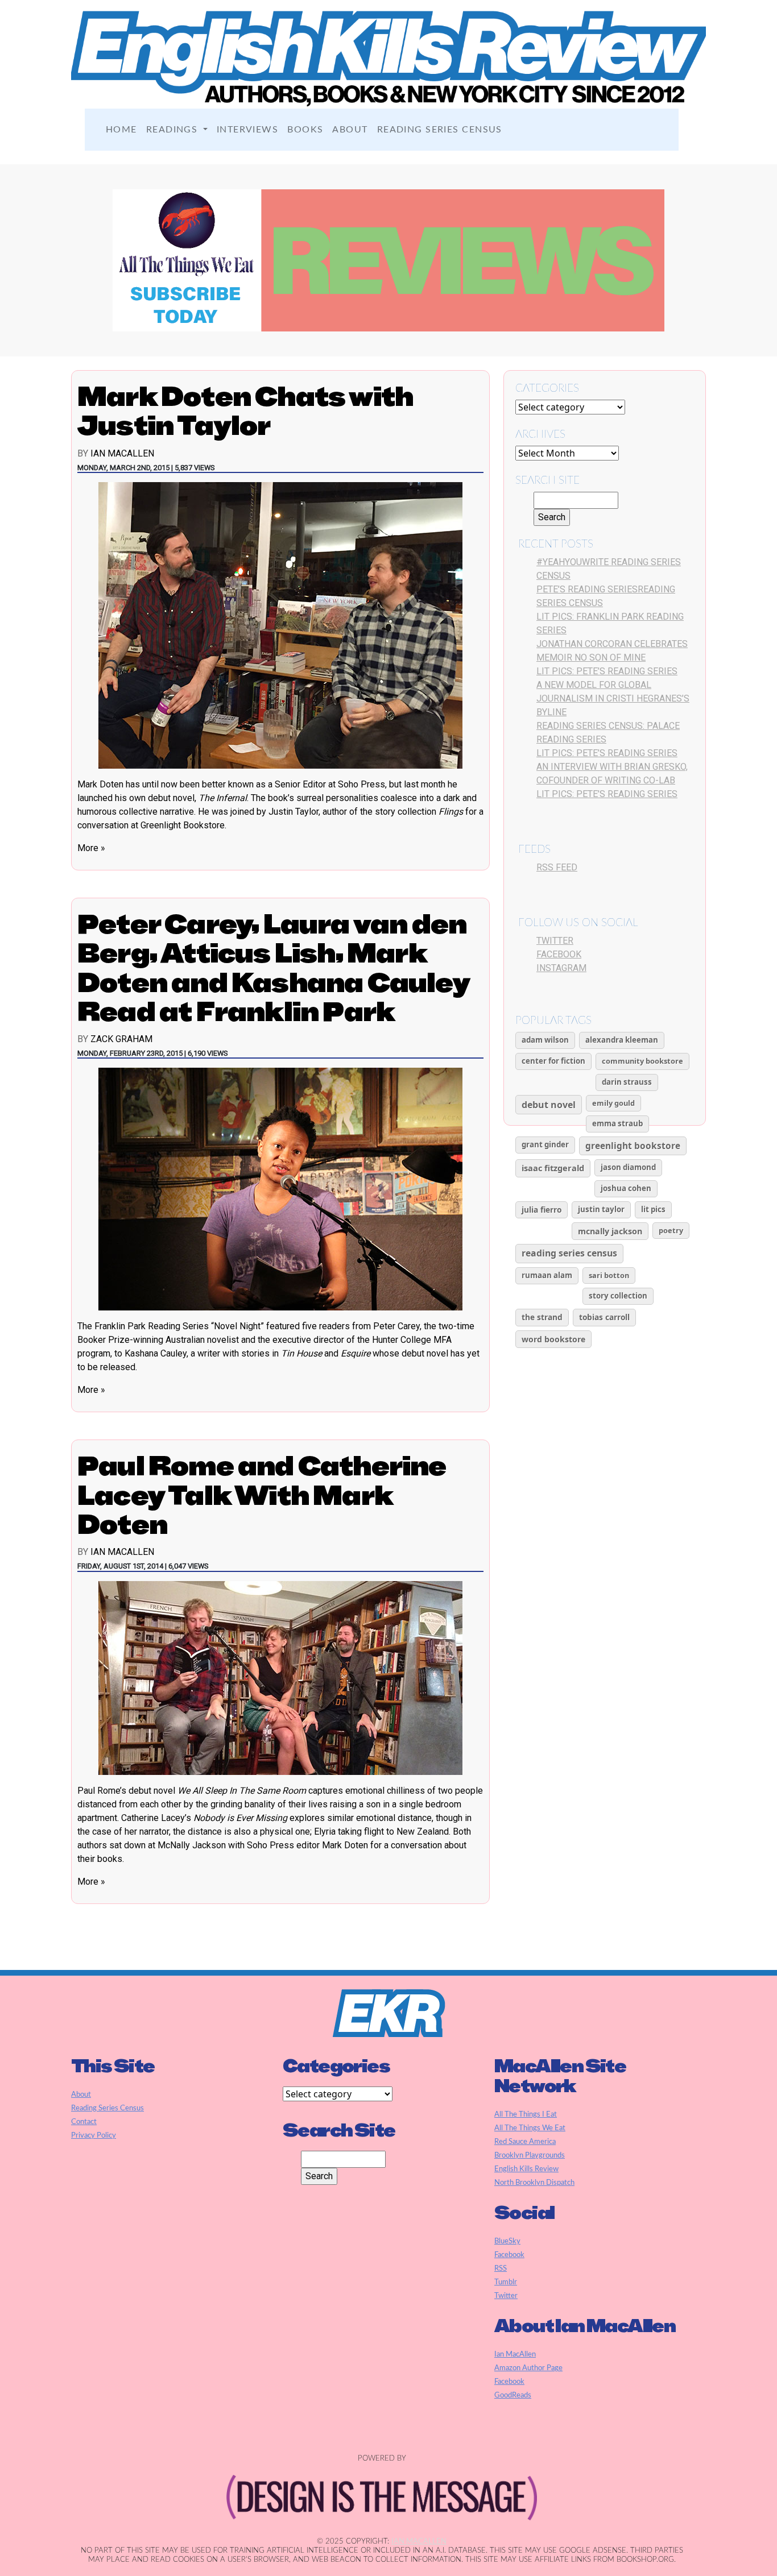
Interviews (247, 130)
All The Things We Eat (530, 2128)
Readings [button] (173, 130)
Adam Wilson (545, 1040)
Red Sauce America (525, 2142)
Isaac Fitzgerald (553, 1168)
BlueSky (507, 2241)
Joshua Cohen (626, 1188)
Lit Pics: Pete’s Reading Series (607, 671)
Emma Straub (617, 1123)
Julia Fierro (542, 1210)
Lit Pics (653, 1209)
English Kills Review (526, 2169)
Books (305, 130)
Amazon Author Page (528, 2368)
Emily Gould (613, 1103)
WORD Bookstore (553, 1339)
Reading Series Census (440, 130)
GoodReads (513, 2395)
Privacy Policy (94, 2135)
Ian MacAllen (122, 453)
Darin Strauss (627, 1082)
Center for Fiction (553, 1061)
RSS (501, 2268)
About (350, 130)
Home (121, 130)
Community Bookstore (642, 1061)
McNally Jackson (610, 1231)
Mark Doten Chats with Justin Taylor (245, 411)
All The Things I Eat (526, 2114)
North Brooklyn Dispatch (534, 2183)
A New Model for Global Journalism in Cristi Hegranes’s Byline (613, 698)
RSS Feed (557, 867)
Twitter (555, 941)
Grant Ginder (545, 1144)
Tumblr (506, 2282)
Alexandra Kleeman (622, 1040)
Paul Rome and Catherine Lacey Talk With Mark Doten (262, 1495)
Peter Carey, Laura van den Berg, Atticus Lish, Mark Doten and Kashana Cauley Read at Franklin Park (273, 968)
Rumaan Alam (547, 1275)
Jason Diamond (628, 1167)
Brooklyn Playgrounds (530, 2155)
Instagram (561, 968)
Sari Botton (609, 1275)
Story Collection (618, 1296)
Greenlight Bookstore (633, 1146)
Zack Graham (121, 1039)
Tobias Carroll (604, 1317)
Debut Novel (549, 1105)
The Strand (542, 1317)
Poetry (671, 1230)
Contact (84, 2122)
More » (91, 848)
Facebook (559, 954)
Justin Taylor (601, 1209)
